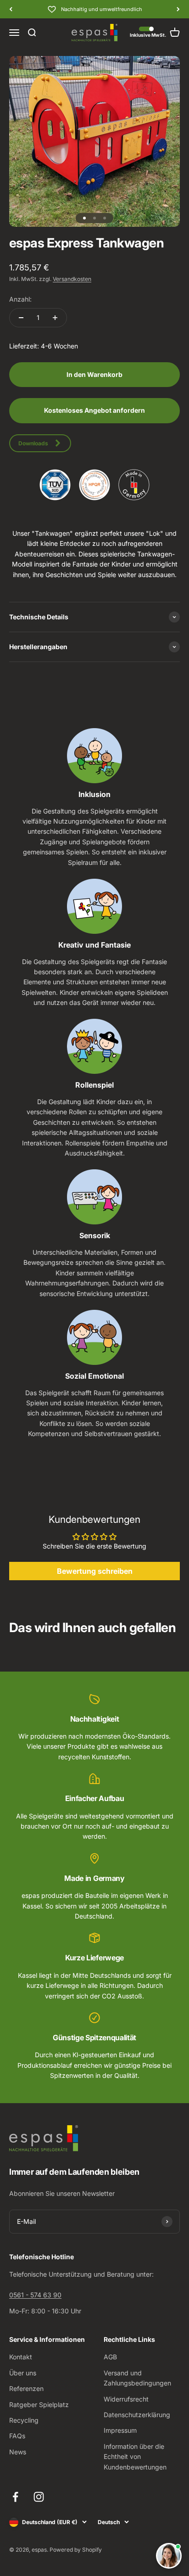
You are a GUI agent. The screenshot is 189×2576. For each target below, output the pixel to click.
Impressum (120, 2430)
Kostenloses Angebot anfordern (94, 410)
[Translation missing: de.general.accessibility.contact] (169, 2556)
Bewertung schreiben (95, 1571)
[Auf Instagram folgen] (39, 2497)
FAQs (17, 2436)
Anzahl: (20, 299)
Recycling (24, 2420)
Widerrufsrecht (126, 2399)
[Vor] (178, 9)
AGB (110, 2357)
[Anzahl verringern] (21, 318)
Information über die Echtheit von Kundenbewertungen (135, 2457)
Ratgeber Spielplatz (39, 2405)
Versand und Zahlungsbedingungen (137, 2378)
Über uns (23, 2373)
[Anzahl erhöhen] (55, 318)
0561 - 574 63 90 (35, 2295)
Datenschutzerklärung (137, 2415)
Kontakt (21, 2357)
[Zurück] (11, 9)
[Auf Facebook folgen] (15, 2497)
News (18, 2452)
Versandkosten (72, 279)
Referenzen (26, 2388)
